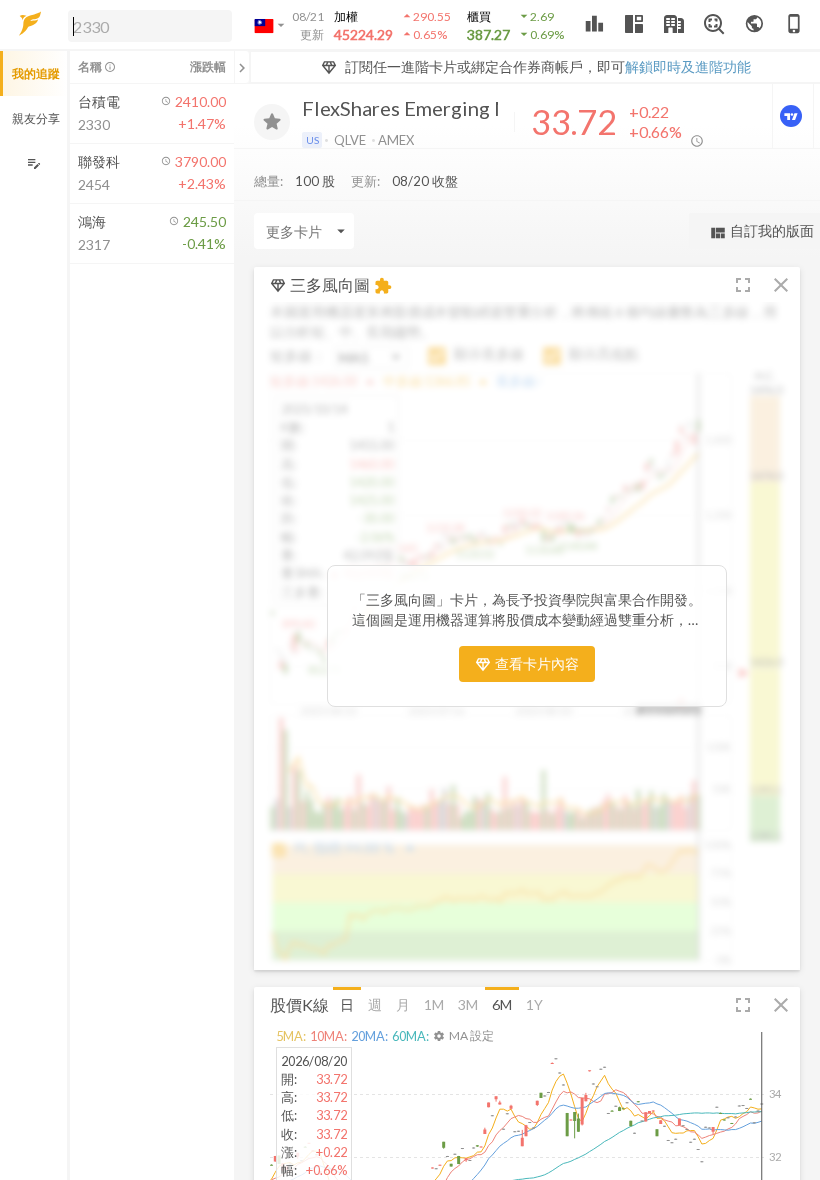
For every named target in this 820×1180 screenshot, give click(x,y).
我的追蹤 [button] (36, 73)
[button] (146, 25)
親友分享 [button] (36, 118)
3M (468, 1004)
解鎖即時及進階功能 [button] (688, 66)
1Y (534, 1004)
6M (502, 1004)
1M (434, 1004)
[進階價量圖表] (793, 116)
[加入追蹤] (272, 122)
